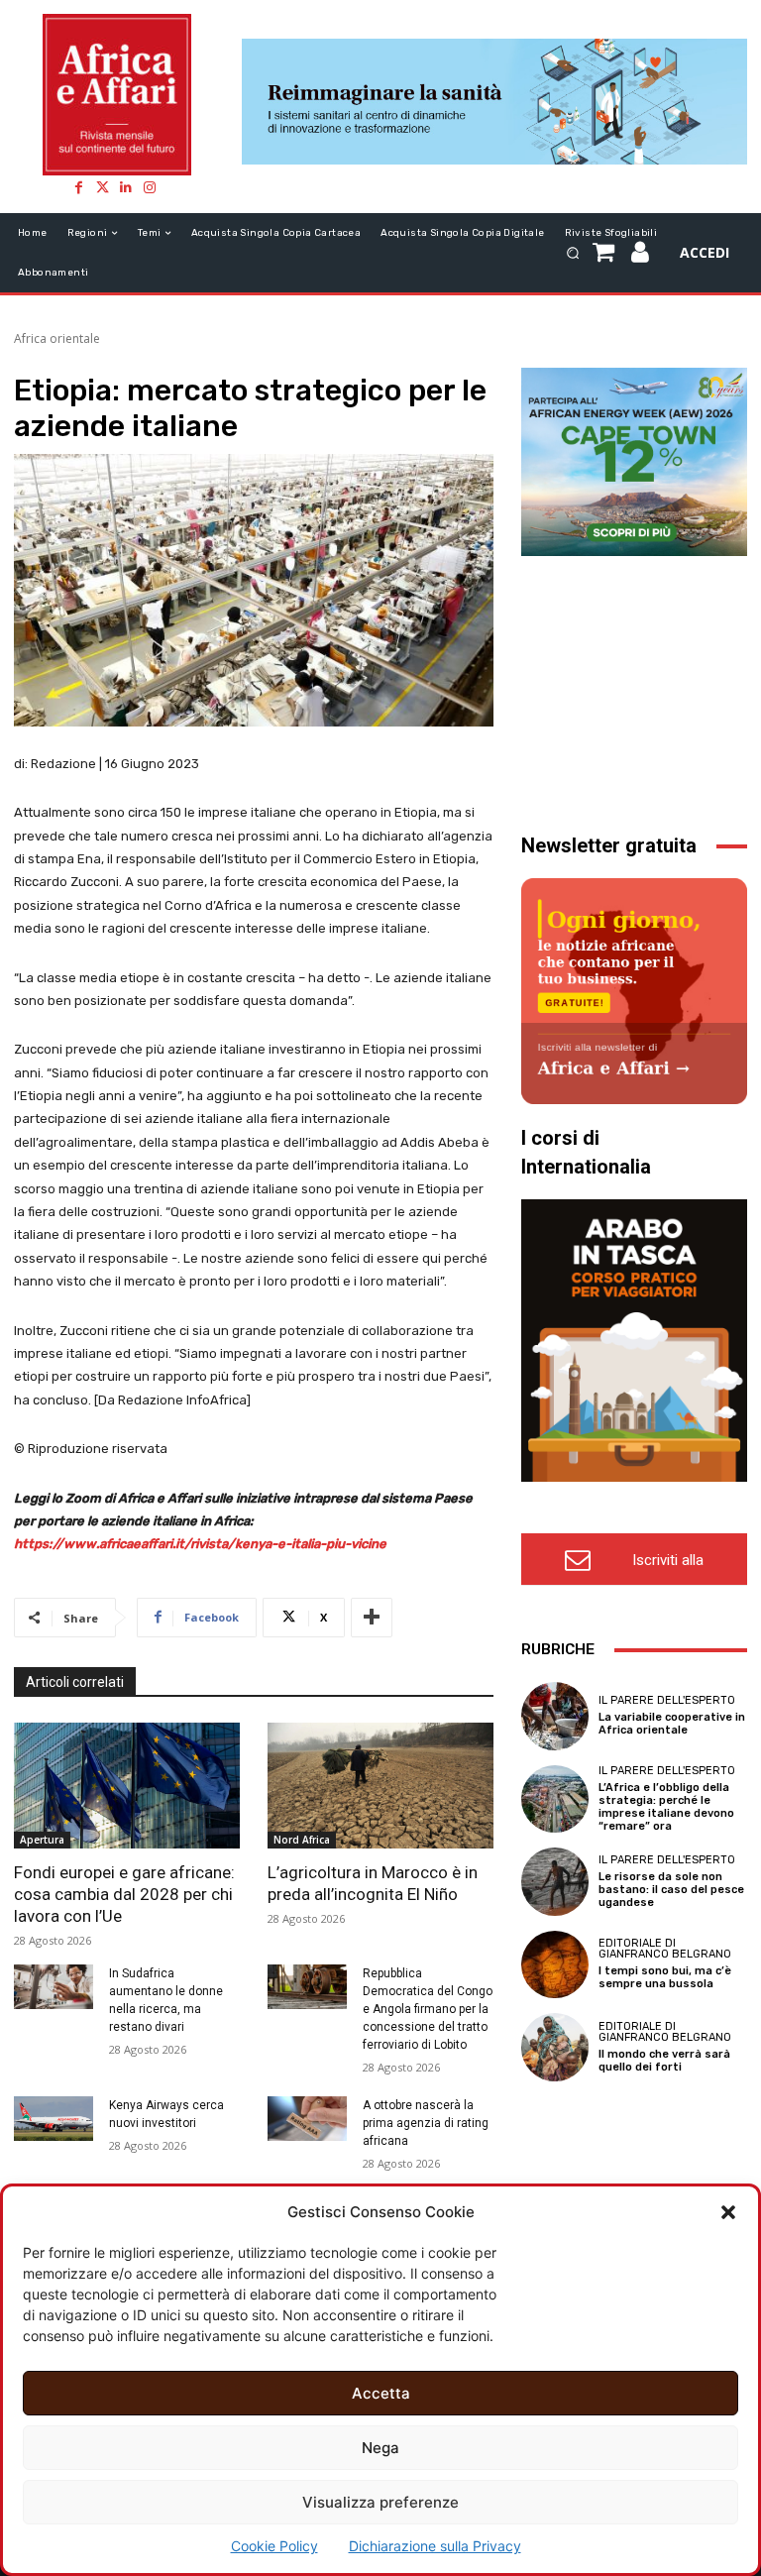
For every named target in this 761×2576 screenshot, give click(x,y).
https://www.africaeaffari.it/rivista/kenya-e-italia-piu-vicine (200, 1544)
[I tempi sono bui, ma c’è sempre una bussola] (555, 1964)
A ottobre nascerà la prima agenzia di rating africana (426, 2123)
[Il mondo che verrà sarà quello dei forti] (555, 2047)
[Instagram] (150, 187)
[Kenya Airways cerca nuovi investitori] (54, 2119)
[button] (728, 2212)
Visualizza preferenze (380, 2502)
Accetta (381, 2393)
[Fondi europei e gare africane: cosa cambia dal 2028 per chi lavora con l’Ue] (127, 1786)
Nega (380, 2448)
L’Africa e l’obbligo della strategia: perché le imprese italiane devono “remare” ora (666, 1807)
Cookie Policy (274, 2546)
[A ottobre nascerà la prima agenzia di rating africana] (307, 2119)
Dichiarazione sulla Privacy (435, 2546)
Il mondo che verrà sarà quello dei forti (664, 2061)
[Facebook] (78, 187)
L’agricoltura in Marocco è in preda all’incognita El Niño (373, 1883)
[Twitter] (102, 187)
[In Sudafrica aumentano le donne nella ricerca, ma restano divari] (54, 1987)
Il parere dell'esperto (667, 1700)
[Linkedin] (126, 187)
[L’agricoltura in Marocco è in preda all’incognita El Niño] (380, 1786)
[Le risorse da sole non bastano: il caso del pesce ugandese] (555, 1881)
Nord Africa (302, 1840)
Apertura (42, 1840)
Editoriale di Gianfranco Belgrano (665, 1949)
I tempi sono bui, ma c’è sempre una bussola (665, 1977)
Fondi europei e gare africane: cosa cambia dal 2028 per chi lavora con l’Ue (124, 1894)
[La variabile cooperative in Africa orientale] (555, 1716)
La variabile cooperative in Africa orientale (672, 1724)
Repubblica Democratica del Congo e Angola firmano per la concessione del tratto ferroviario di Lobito (428, 2009)
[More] (372, 1618)
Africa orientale (57, 338)
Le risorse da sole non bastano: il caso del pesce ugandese (671, 1890)
